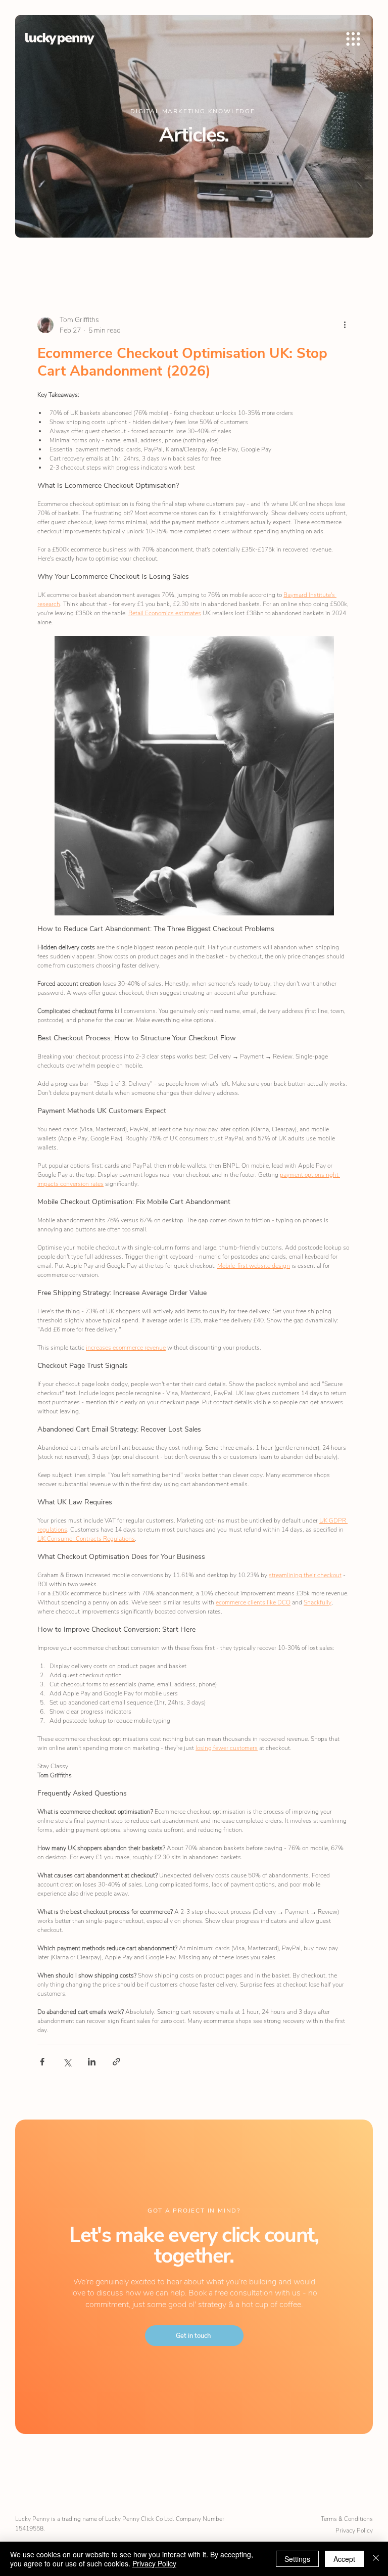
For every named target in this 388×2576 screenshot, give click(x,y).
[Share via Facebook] (42, 2062)
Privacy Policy (354, 2531)
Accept (344, 2559)
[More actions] (345, 325)
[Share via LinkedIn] (92, 2062)
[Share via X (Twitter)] (67, 2062)
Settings (297, 2559)
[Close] (376, 2559)
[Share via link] (116, 2062)
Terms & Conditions (347, 2519)
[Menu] (354, 39)
